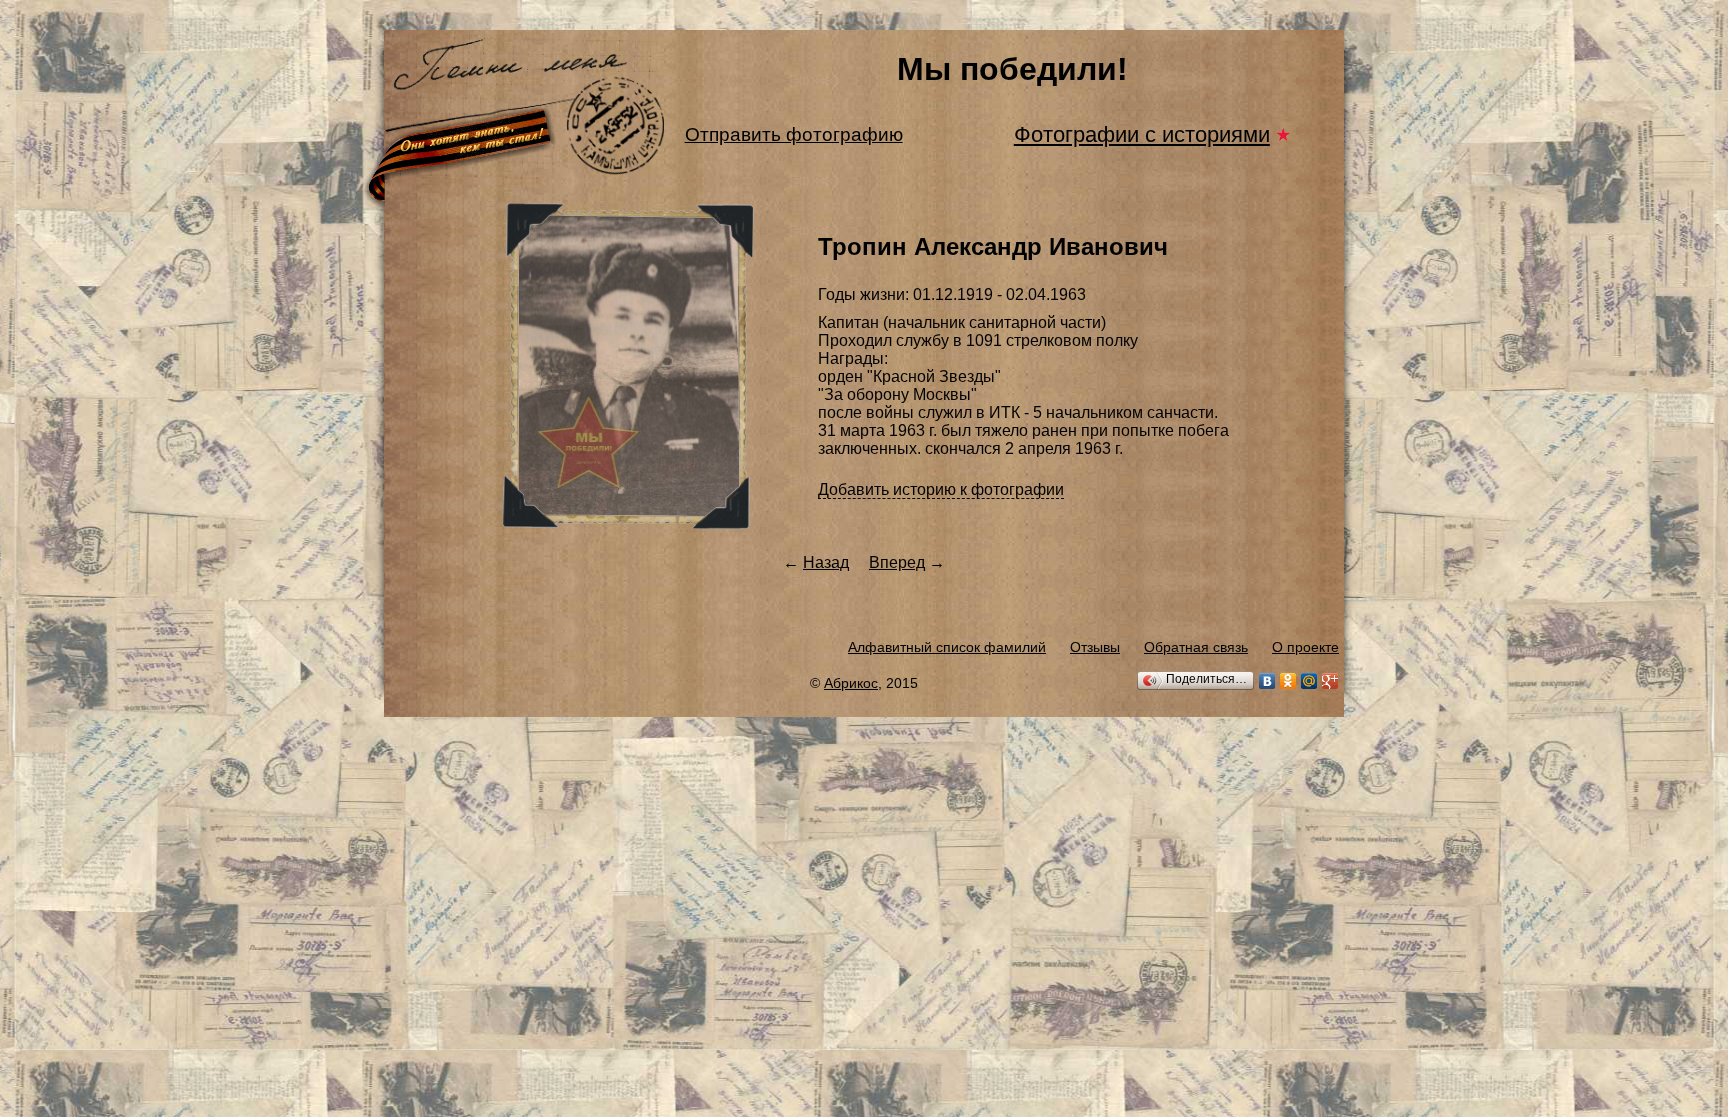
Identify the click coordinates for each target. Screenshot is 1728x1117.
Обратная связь (1196, 647)
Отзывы (1095, 647)
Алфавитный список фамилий (947, 647)
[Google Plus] (1330, 681)
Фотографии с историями (1142, 134)
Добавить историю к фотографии (941, 489)
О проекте (1305, 647)
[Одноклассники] (1288, 681)
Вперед (897, 562)
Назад (826, 562)
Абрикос (851, 683)
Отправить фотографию (794, 134)
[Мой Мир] (1309, 681)
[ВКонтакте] (1267, 681)
